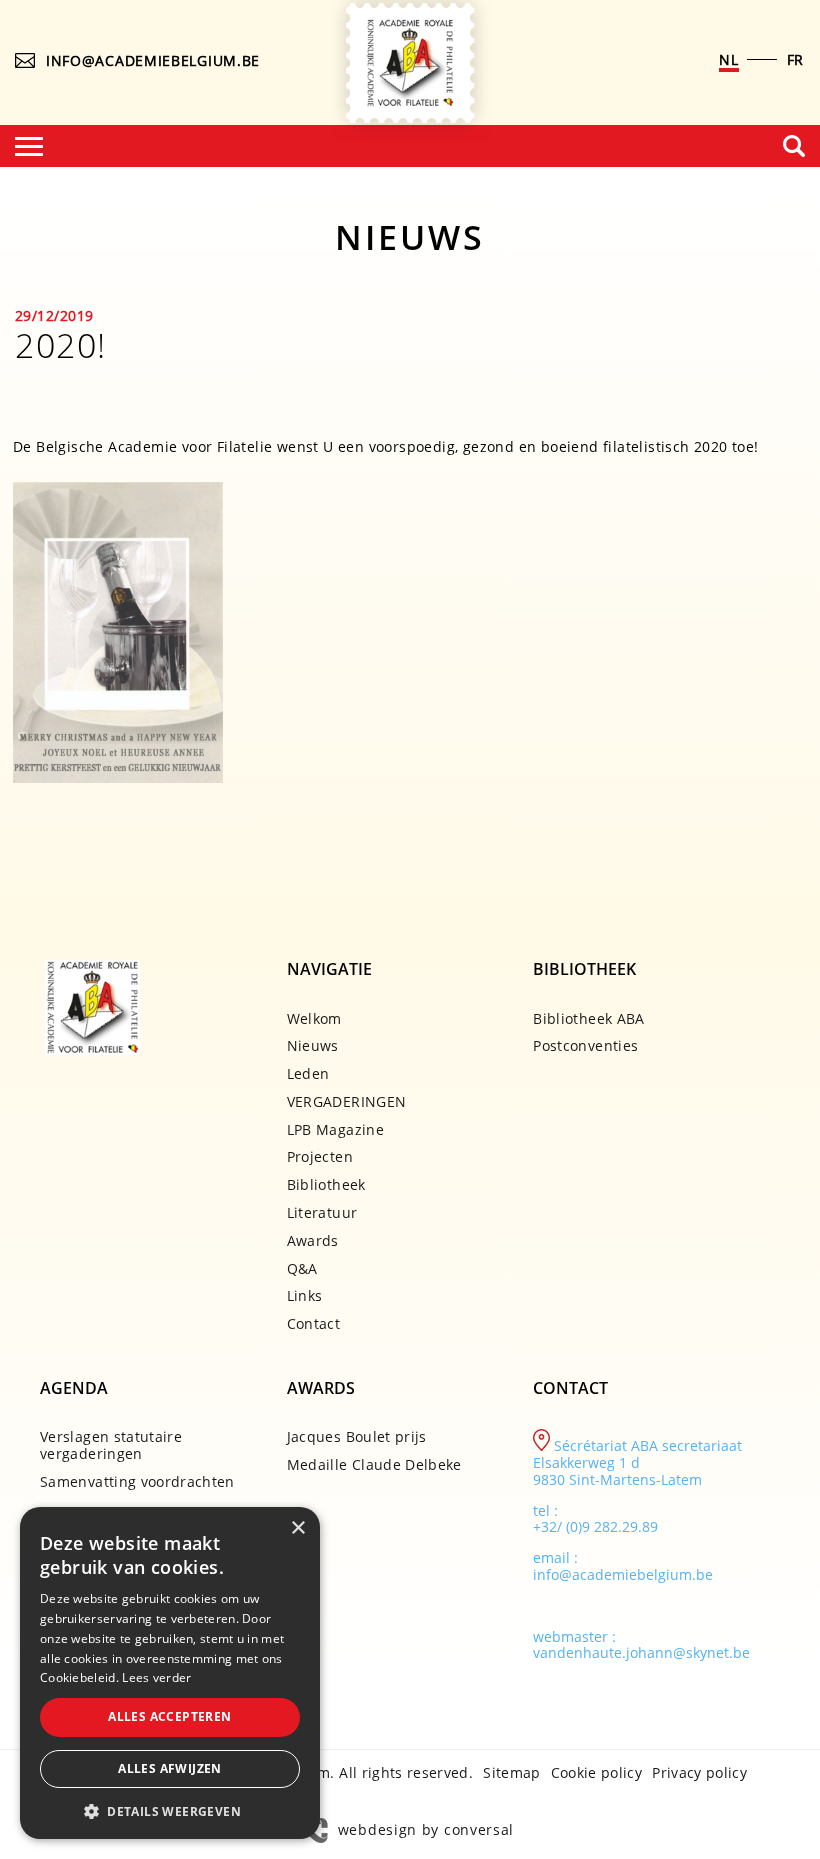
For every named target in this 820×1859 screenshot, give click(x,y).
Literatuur (322, 1212)
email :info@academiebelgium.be (623, 1566)
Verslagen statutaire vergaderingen (111, 1445)
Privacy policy (699, 1772)
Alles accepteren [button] (169, 1716)
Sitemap (511, 1772)
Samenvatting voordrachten (137, 1481)
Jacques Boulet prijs (357, 1436)
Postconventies (585, 1045)
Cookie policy (597, 1772)
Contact (313, 1323)
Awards (313, 1240)
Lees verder (156, 1677)
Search (794, 146)
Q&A (302, 1268)
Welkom (314, 1018)
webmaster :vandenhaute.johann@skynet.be (641, 1645)
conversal (479, 1829)
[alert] (170, 1673)
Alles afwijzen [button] (170, 1768)
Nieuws (313, 1045)
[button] (170, 1810)
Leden (308, 1073)
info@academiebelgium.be (153, 60)
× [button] (297, 1528)
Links (305, 1295)
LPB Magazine (335, 1129)
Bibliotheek (326, 1184)
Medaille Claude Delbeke (374, 1464)
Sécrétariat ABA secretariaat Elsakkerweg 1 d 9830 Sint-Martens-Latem (637, 1462)
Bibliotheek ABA (588, 1018)
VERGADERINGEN (347, 1101)
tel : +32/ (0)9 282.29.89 (595, 1519)
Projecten (320, 1156)
